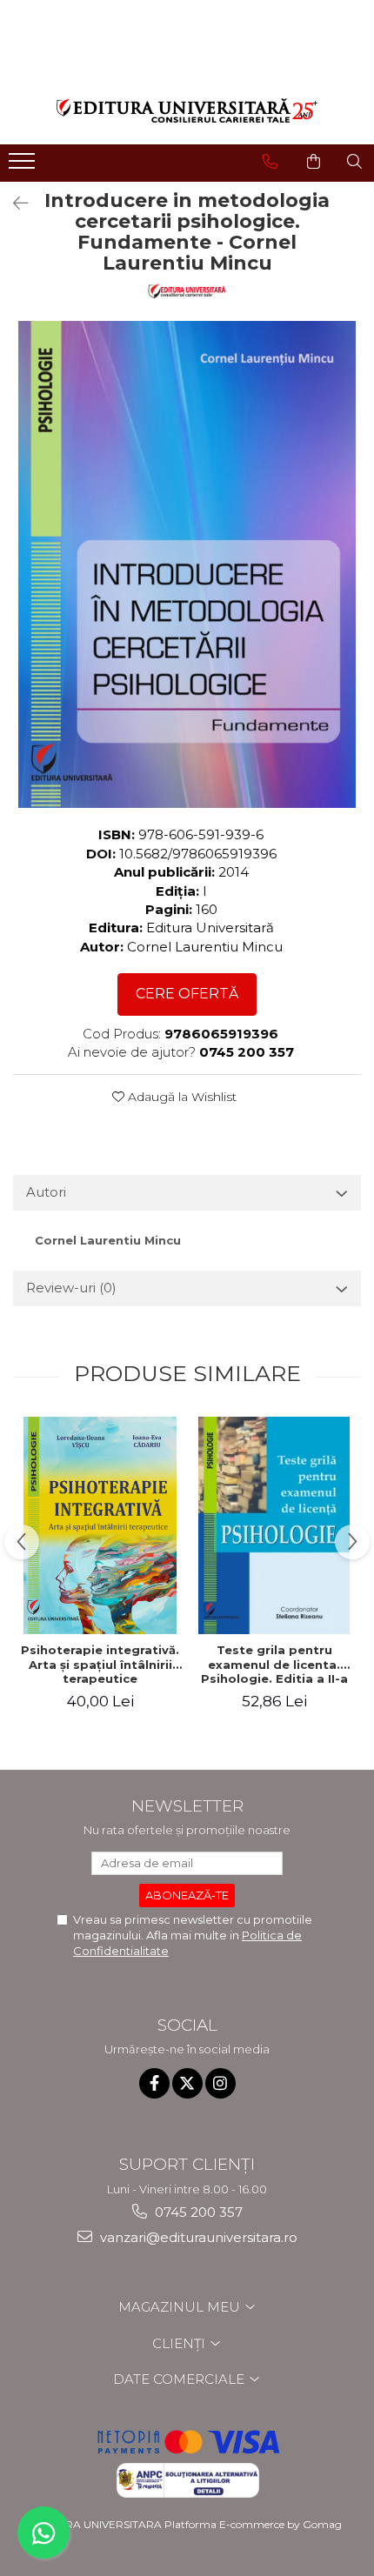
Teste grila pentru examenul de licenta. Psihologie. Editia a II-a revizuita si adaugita (274, 1665)
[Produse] (24, 166)
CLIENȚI (180, 2343)
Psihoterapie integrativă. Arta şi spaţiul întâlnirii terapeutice (100, 1665)
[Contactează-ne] (270, 162)
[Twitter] (187, 2083)
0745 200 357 (197, 2212)
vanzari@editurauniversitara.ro (197, 2237)
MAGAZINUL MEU (181, 2307)
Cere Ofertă (187, 994)
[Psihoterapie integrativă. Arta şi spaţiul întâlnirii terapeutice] (100, 1525)
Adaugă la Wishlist (180, 1097)
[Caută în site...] (354, 162)
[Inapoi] (13, 204)
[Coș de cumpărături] (314, 162)
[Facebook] (154, 2083)
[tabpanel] (187, 564)
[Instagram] (220, 2083)
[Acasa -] (187, 110)
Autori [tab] (46, 1192)
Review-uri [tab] (71, 1288)
